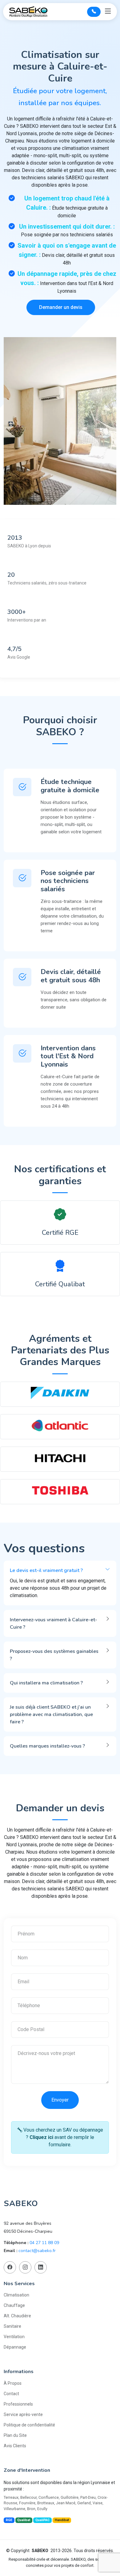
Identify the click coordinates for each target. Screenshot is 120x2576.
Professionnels (18, 2404)
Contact (11, 2394)
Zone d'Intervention (27, 2470)
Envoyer (60, 2100)
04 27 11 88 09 (44, 2243)
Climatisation (16, 2295)
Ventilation (14, 2337)
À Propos (13, 2383)
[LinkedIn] (41, 2267)
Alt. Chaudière (17, 2316)
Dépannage (15, 2347)
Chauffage (14, 2305)
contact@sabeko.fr (37, 2251)
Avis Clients (15, 2446)
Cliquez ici (41, 2137)
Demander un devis (61, 307)
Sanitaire (12, 2326)
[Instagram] (25, 2267)
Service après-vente (23, 2414)
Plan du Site (15, 2435)
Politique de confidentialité (29, 2425)
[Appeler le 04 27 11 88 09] (94, 12)
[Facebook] (10, 2267)
